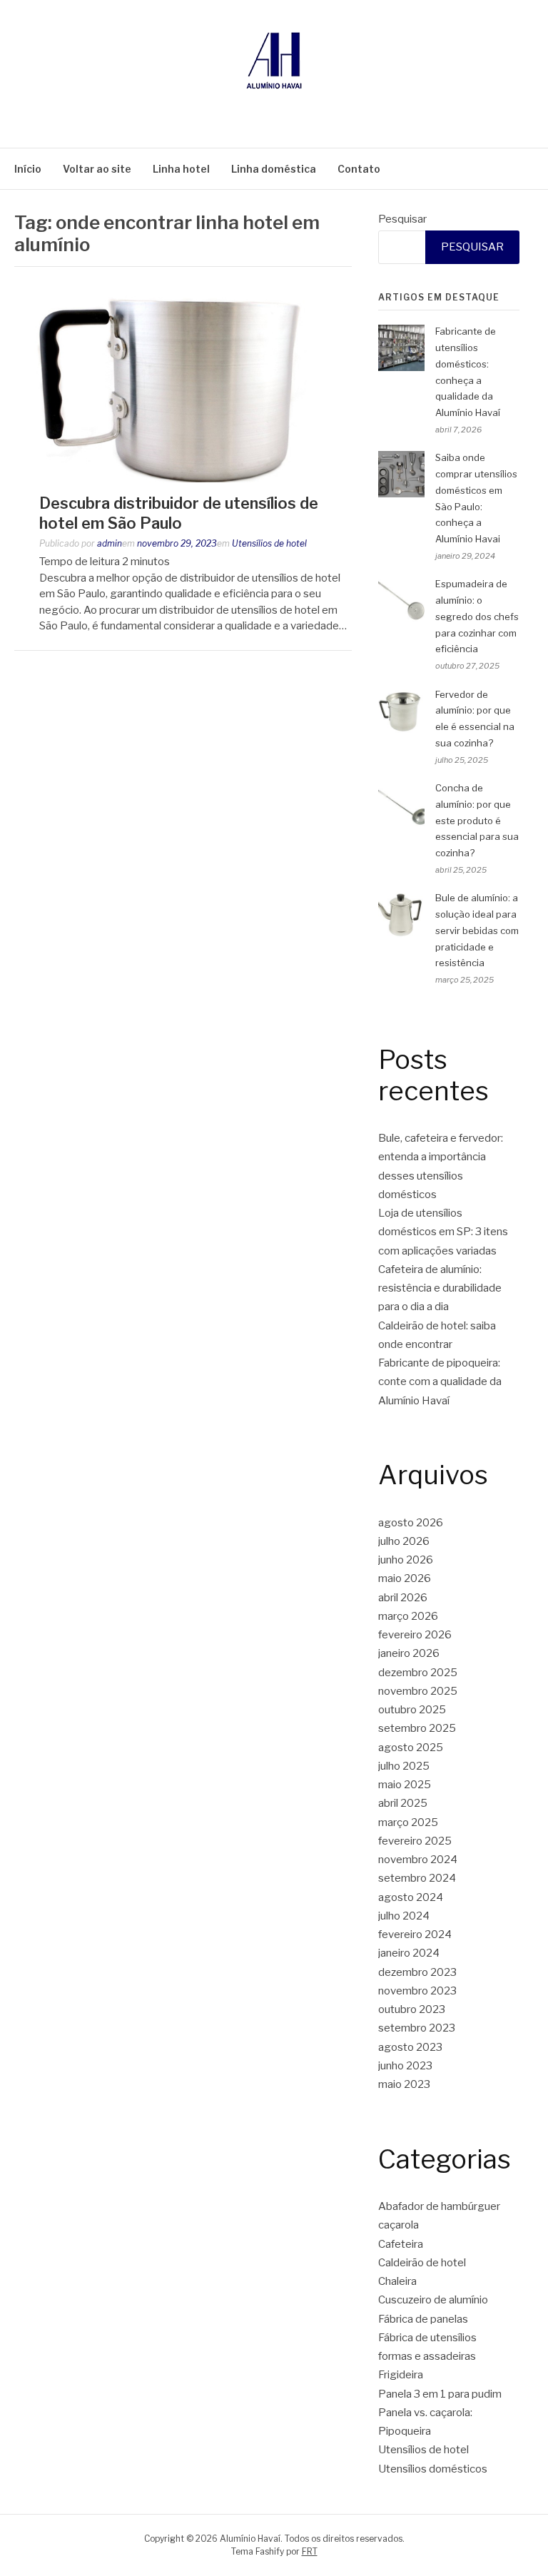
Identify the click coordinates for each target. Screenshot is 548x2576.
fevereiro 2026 (415, 1635)
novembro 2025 (418, 1691)
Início (28, 169)
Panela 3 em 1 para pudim (440, 2394)
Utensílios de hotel (269, 543)
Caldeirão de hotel (422, 2263)
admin (110, 543)
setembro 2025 (417, 1728)
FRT (310, 2551)
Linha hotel (181, 169)
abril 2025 (403, 1803)
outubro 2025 (412, 1710)
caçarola (399, 2225)
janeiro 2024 (409, 1953)
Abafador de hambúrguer (439, 2206)
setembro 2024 (417, 1878)
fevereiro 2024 (415, 1934)
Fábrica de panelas (423, 2319)
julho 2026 (404, 1541)
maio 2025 (405, 1785)
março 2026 (408, 1616)
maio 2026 (405, 1578)
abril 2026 (403, 1598)
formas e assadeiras (427, 2356)
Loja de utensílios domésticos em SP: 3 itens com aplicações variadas (443, 1232)
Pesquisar (402, 219)
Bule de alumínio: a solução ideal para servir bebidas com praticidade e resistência (477, 930)
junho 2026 (406, 1560)
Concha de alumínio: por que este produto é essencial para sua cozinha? (477, 820)
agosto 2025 (411, 1748)
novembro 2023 (417, 1991)
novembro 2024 (418, 1860)
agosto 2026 (411, 1523)
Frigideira (401, 2375)
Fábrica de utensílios (427, 2338)
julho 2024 (404, 1916)
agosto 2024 (411, 1897)
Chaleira (397, 2281)
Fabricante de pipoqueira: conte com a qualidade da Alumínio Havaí (440, 1382)
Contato (359, 169)
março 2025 (408, 1822)
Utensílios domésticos (433, 2469)
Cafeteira (401, 2244)
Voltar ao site (97, 169)
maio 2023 (404, 2084)
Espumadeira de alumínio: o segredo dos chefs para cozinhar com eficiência (477, 616)
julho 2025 (404, 1766)
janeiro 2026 (409, 1653)
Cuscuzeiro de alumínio (433, 2300)
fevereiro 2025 (415, 1841)
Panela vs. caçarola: (425, 2413)
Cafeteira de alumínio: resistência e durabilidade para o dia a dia (440, 1288)
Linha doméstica (274, 169)
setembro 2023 (417, 2028)
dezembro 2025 (418, 1673)
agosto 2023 (410, 2047)
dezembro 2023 (417, 1972)
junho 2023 (405, 2066)
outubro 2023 (412, 2009)
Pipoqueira (405, 2431)
